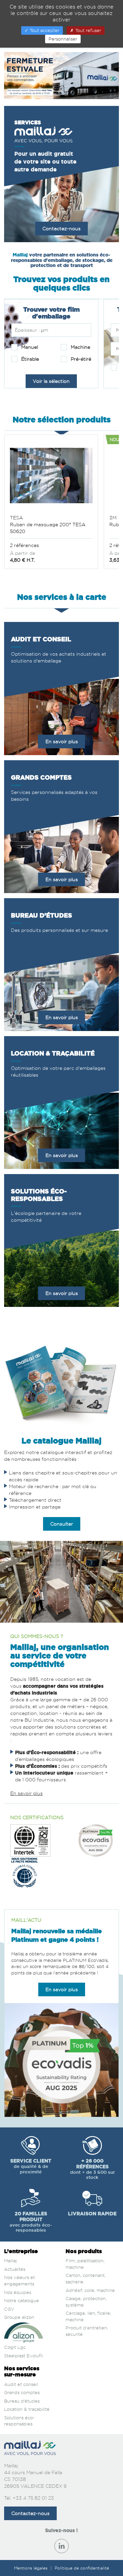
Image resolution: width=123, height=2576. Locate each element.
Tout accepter (44, 30)
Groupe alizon (19, 2317)
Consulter (62, 1524)
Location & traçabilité (27, 2409)
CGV (9, 2309)
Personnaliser (63, 39)
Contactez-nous (61, 228)
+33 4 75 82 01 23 (33, 2498)
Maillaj (10, 2261)
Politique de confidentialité (82, 2568)
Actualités (15, 2269)
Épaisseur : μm (31, 330)
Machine (80, 347)
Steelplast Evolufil (23, 2356)
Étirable (29, 359)
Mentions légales (31, 2568)
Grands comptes (22, 2392)
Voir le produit (51, 503)
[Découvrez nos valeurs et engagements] (30, 1840)
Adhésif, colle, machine (90, 2290)
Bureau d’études (22, 2401)
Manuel (29, 347)
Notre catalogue (22, 2300)
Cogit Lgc (15, 2347)
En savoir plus (62, 741)
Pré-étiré (80, 359)
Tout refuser (87, 30)
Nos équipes (18, 2292)
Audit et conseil (21, 2384)
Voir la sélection (51, 381)
